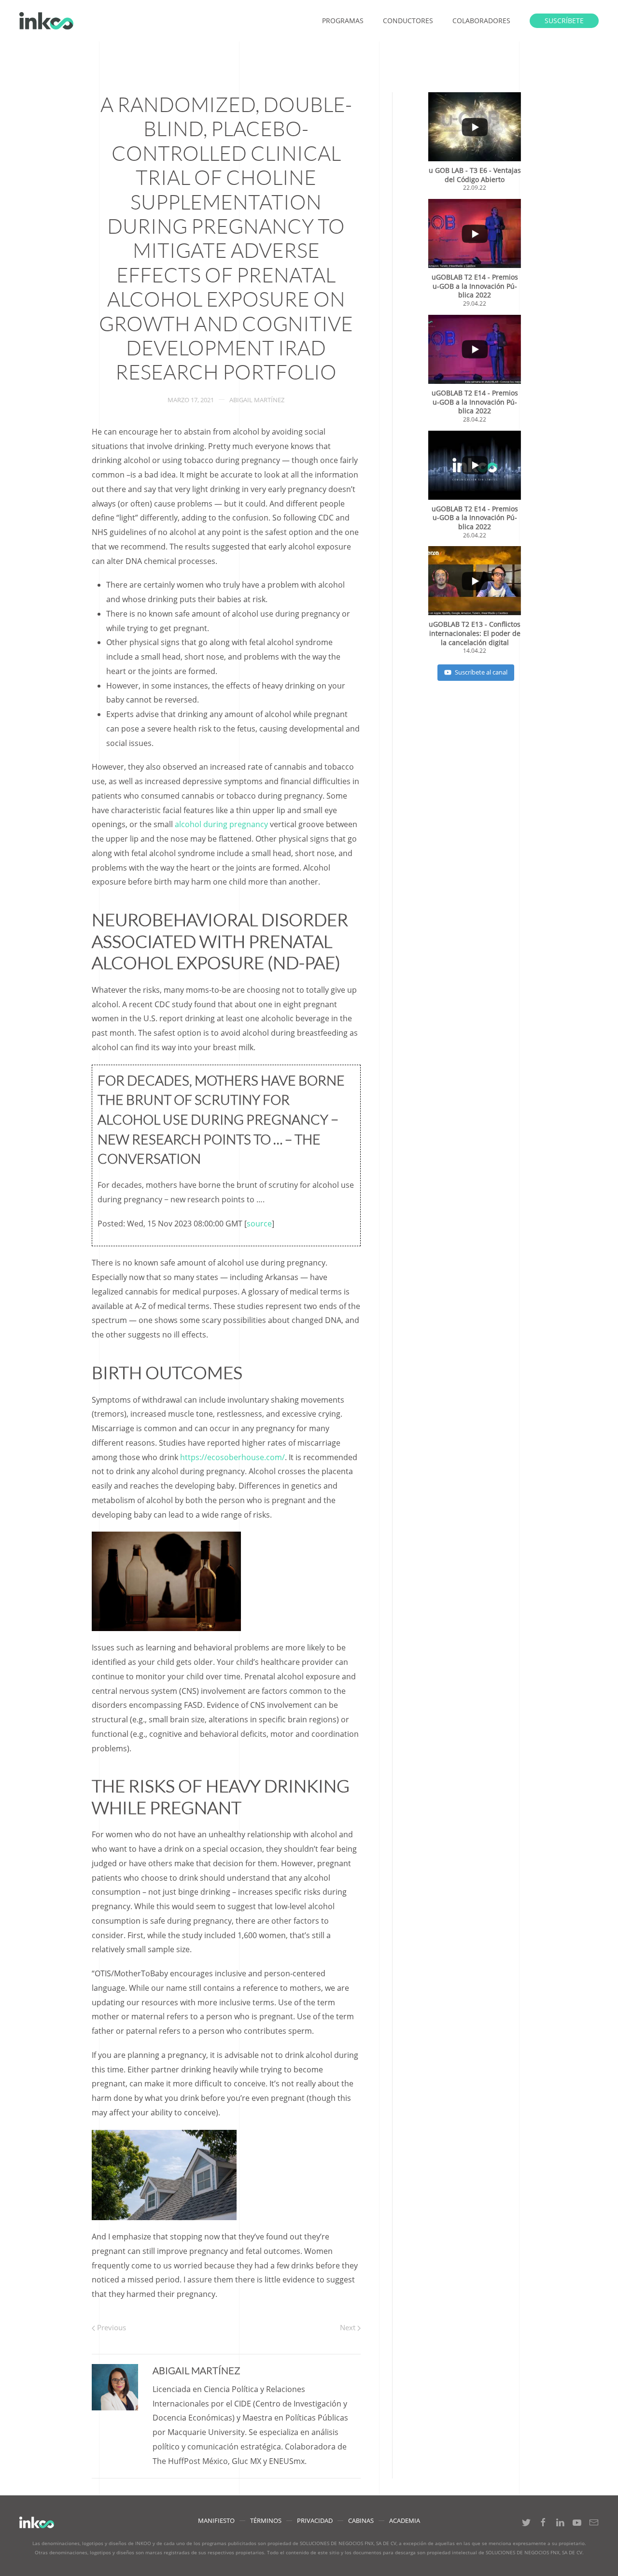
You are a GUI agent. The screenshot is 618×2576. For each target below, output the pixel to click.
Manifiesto (216, 2520)
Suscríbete (564, 21)
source (259, 1224)
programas (343, 21)
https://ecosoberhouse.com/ (232, 1457)
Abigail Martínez (257, 400)
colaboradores (481, 21)
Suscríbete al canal (481, 672)
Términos (266, 2520)
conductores (408, 21)
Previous (111, 2327)
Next (349, 2327)
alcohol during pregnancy (221, 824)
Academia (405, 2520)
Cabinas (361, 2520)
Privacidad (315, 2520)
